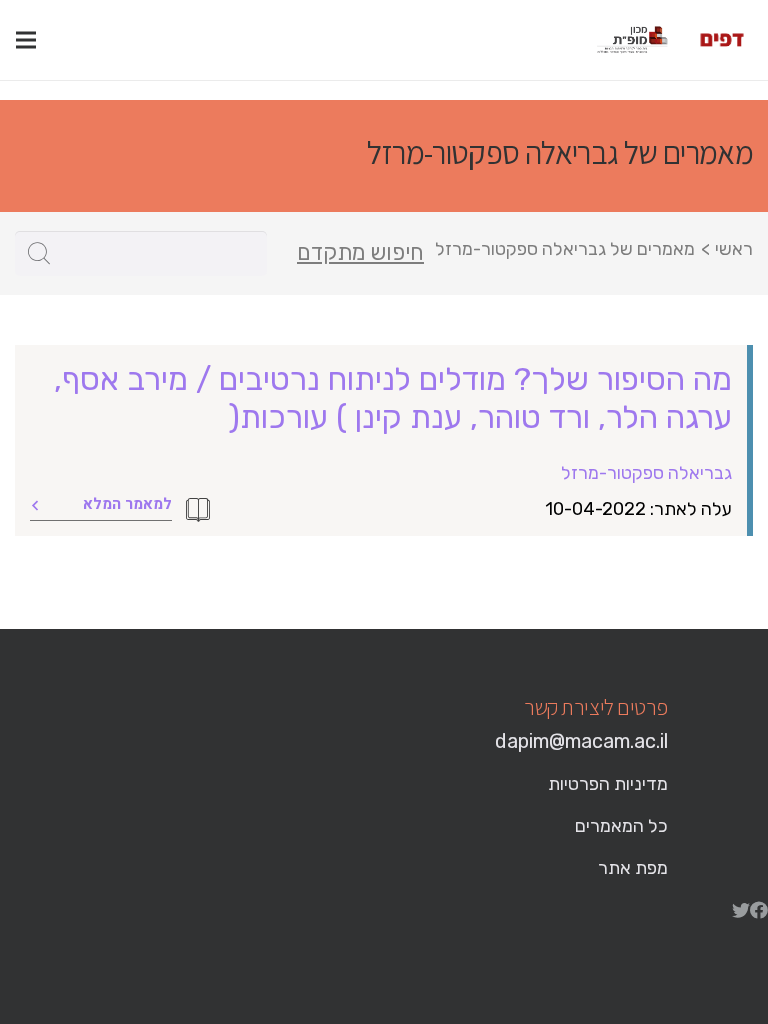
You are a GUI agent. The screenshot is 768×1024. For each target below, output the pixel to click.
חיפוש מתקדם (360, 253)
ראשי (734, 249)
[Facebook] (759, 910)
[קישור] (722, 40)
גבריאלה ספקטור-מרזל (646, 473)
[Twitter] (741, 910)
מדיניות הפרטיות (608, 784)
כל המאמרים (621, 826)
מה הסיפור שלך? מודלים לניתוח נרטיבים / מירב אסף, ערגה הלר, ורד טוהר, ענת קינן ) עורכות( (393, 398)
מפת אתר (633, 868)
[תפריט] (26, 40)
